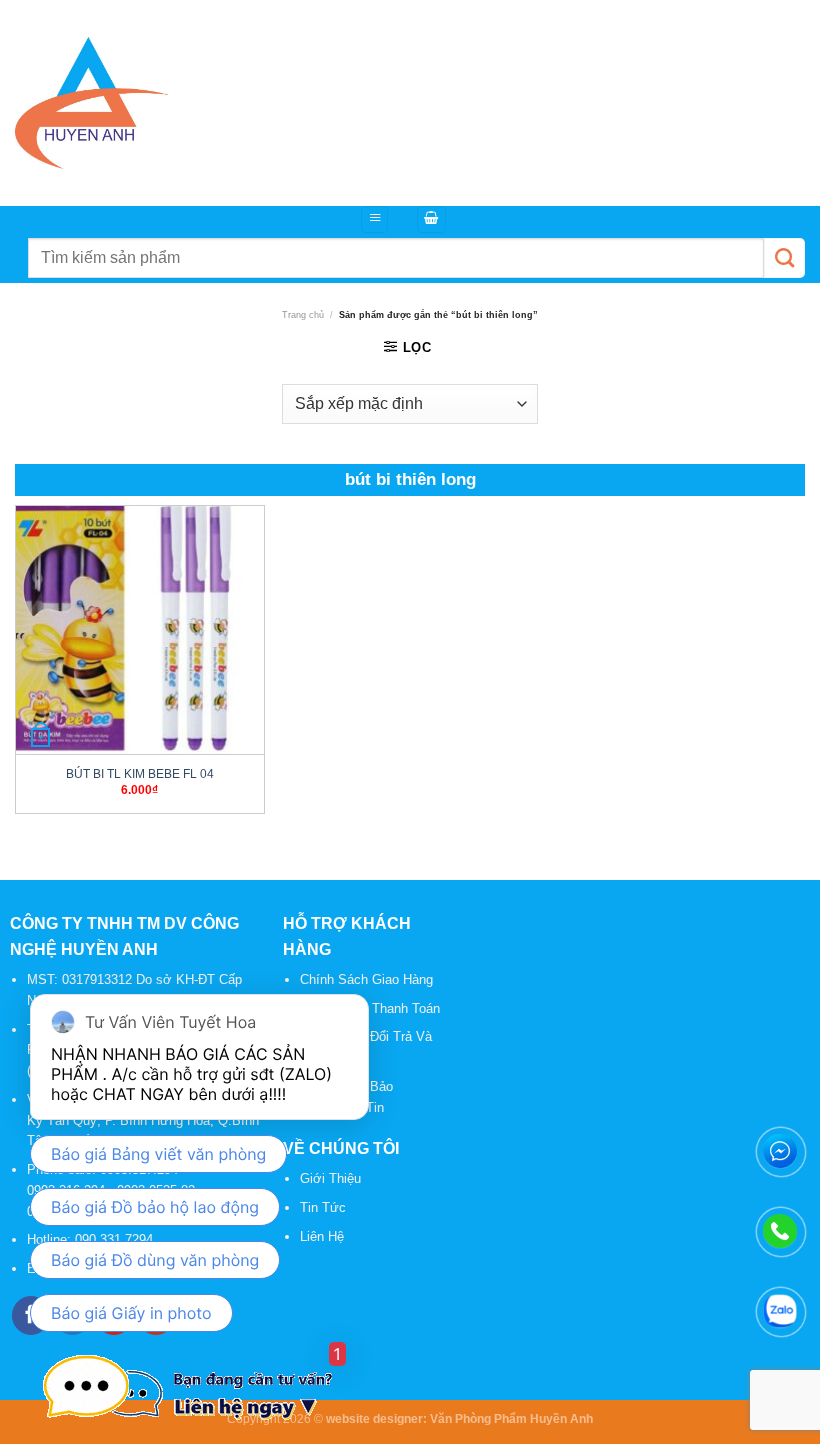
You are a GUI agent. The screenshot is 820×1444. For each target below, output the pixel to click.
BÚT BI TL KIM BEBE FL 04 (140, 773)
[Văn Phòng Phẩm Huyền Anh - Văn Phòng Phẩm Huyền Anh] (92, 103)
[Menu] (374, 219)
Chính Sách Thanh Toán (370, 1008)
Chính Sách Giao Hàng (366, 979)
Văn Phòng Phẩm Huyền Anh (511, 1418)
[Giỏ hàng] (431, 219)
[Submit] (784, 258)
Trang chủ (303, 315)
